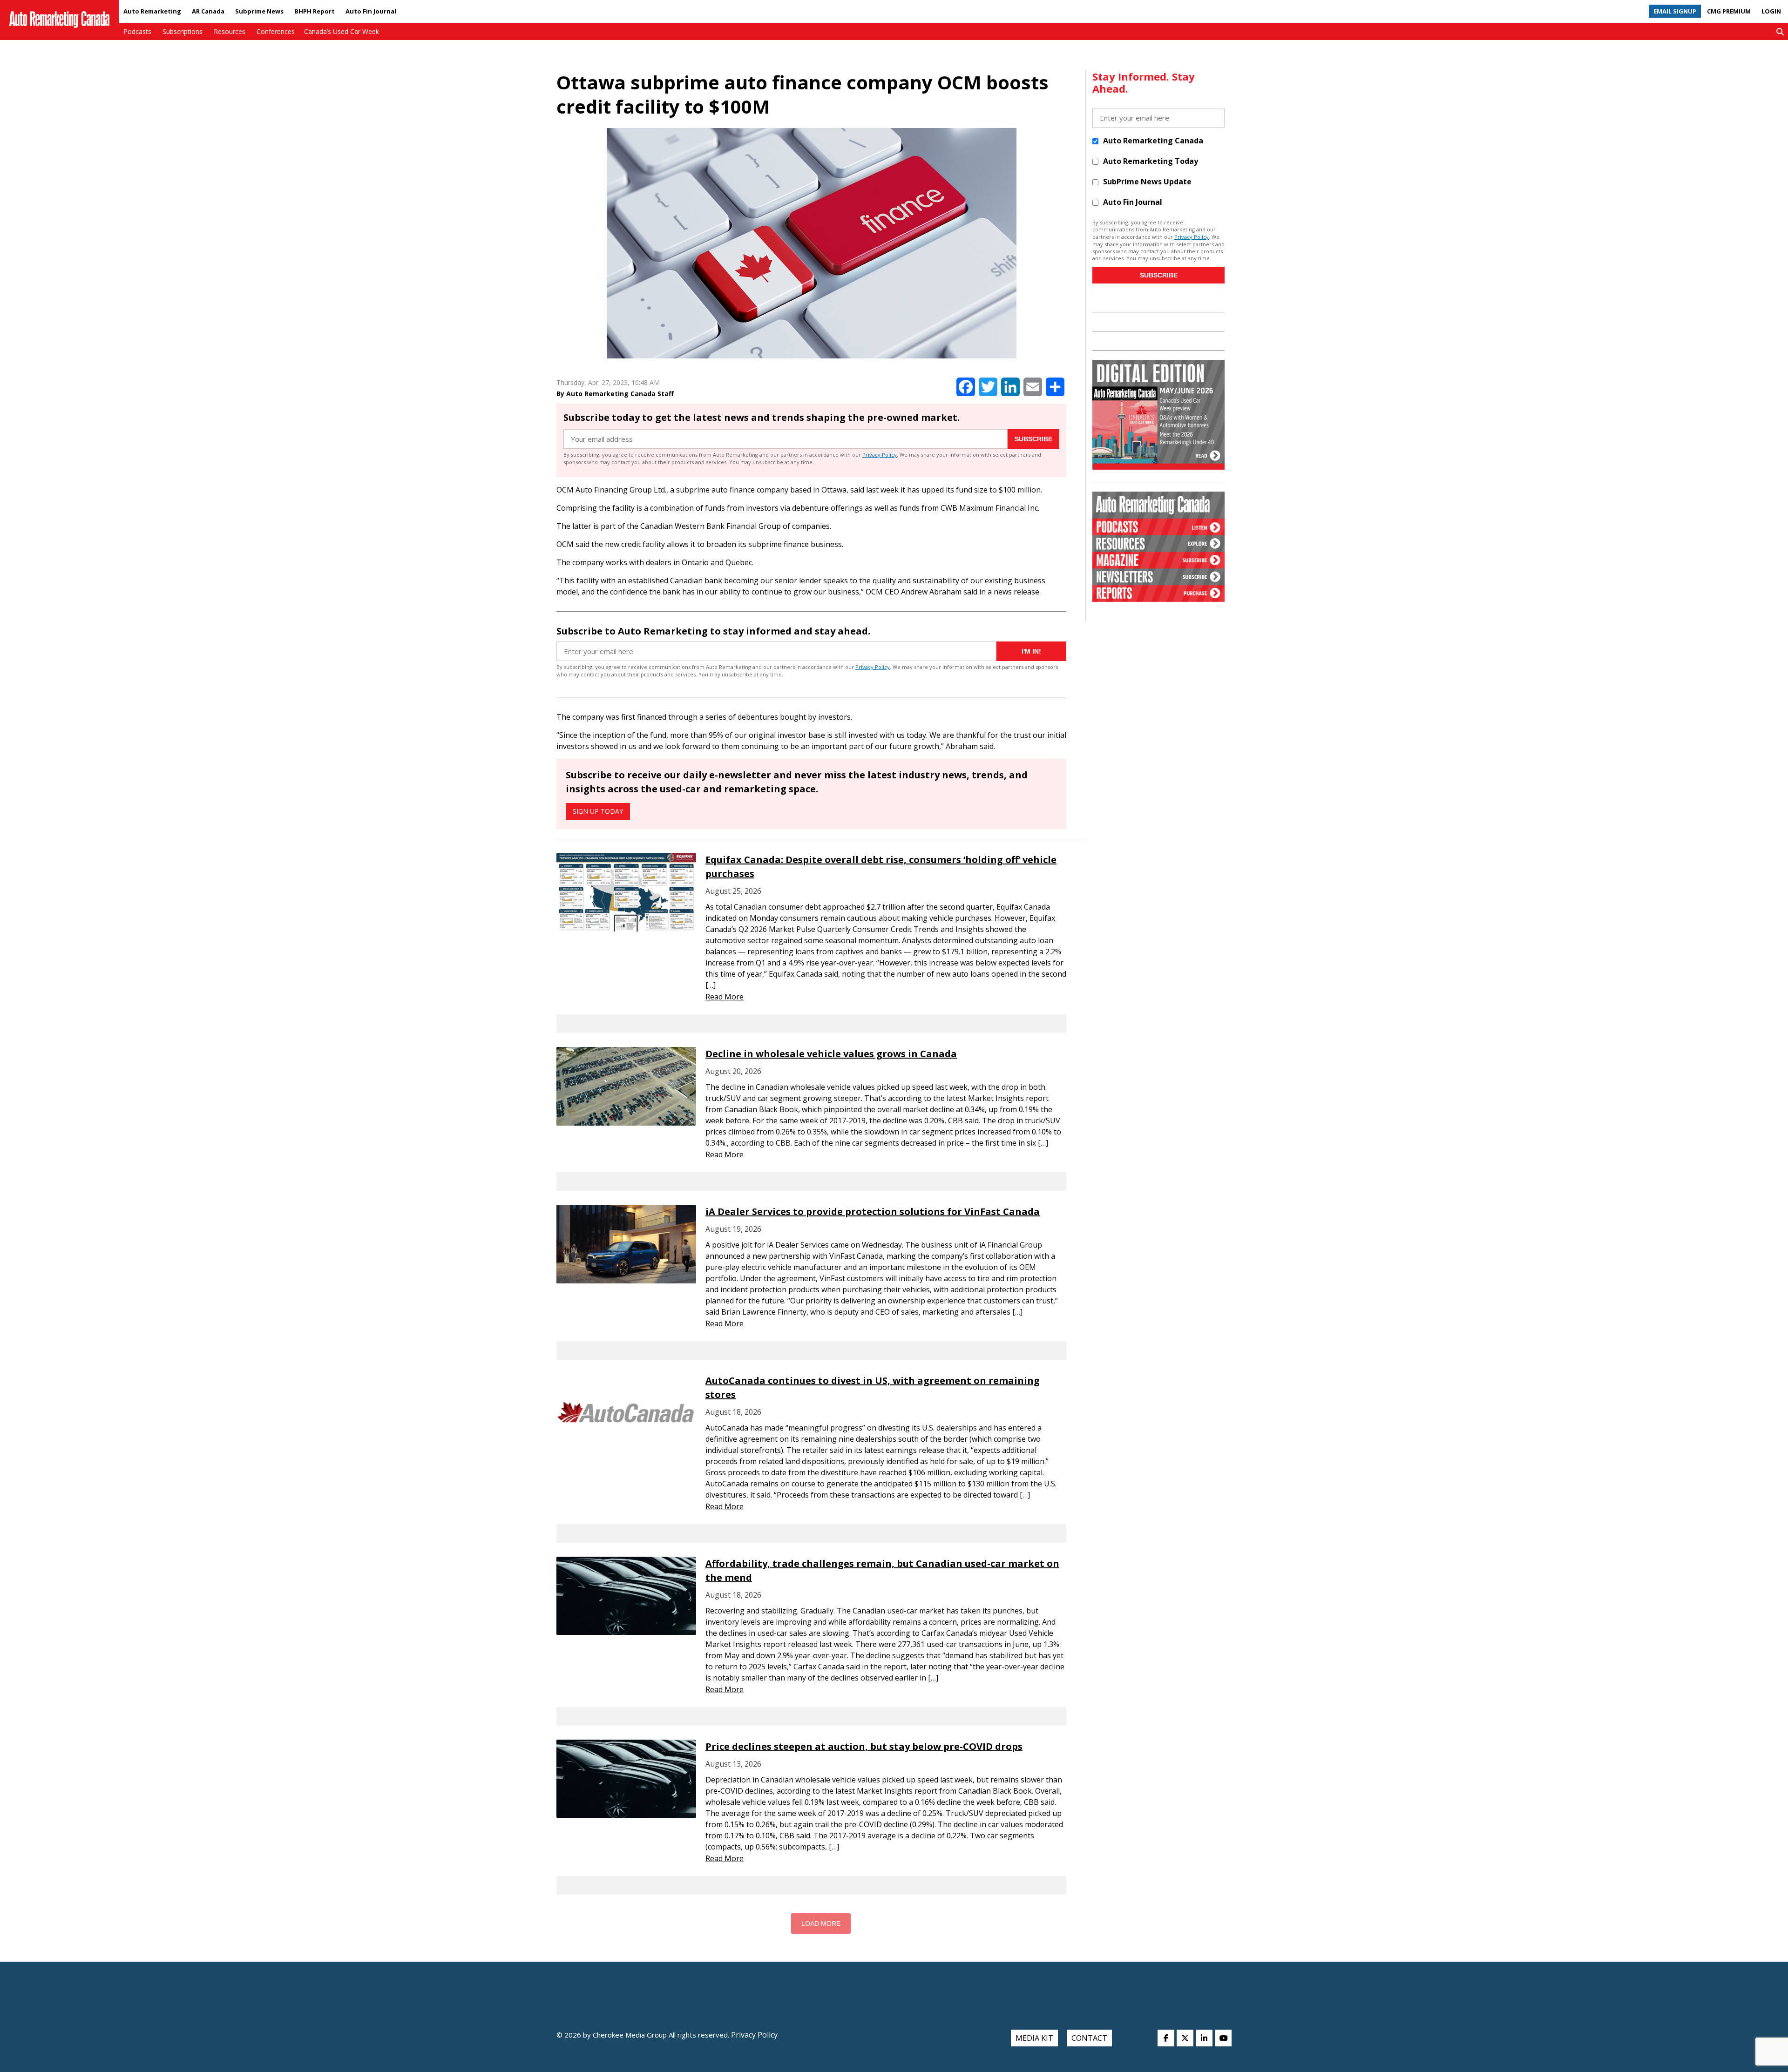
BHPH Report (315, 11)
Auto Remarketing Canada (1153, 141)
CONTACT (1089, 2038)
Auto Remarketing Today (1151, 161)
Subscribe (1033, 439)
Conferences (276, 31)
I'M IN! (1031, 651)
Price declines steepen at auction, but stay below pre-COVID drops (864, 1746)
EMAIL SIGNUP (1675, 11)
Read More (725, 997)
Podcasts (137, 31)
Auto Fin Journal (371, 11)
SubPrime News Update (1147, 182)
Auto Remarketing (152, 11)
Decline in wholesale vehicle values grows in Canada (831, 1054)
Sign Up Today (598, 811)
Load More (821, 1924)
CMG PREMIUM (1729, 11)
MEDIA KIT (1034, 2038)
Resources (230, 31)
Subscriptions (183, 31)
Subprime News (259, 11)
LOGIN (1771, 11)
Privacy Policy (880, 455)
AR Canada (208, 11)
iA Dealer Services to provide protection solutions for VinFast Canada (873, 1211)
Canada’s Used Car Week (342, 31)
